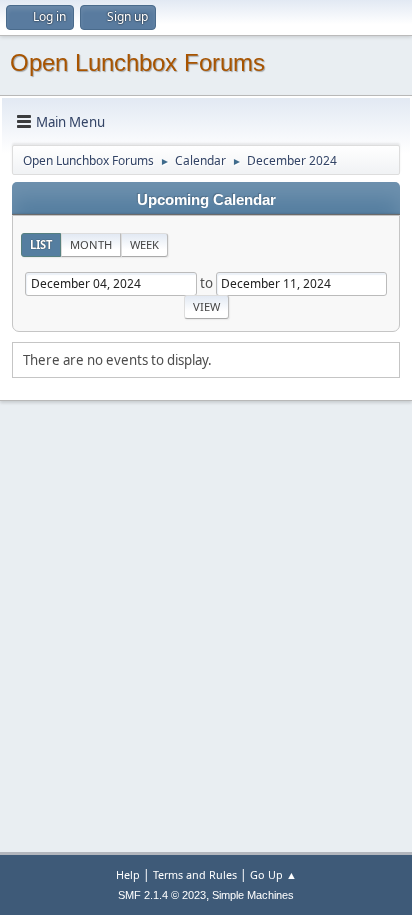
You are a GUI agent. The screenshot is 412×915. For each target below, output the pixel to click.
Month (91, 244)
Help (128, 874)
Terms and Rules (195, 874)
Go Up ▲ (273, 874)
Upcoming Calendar (206, 200)
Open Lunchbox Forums (137, 62)
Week (144, 244)
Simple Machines (253, 895)
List (41, 244)
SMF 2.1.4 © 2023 (162, 895)
